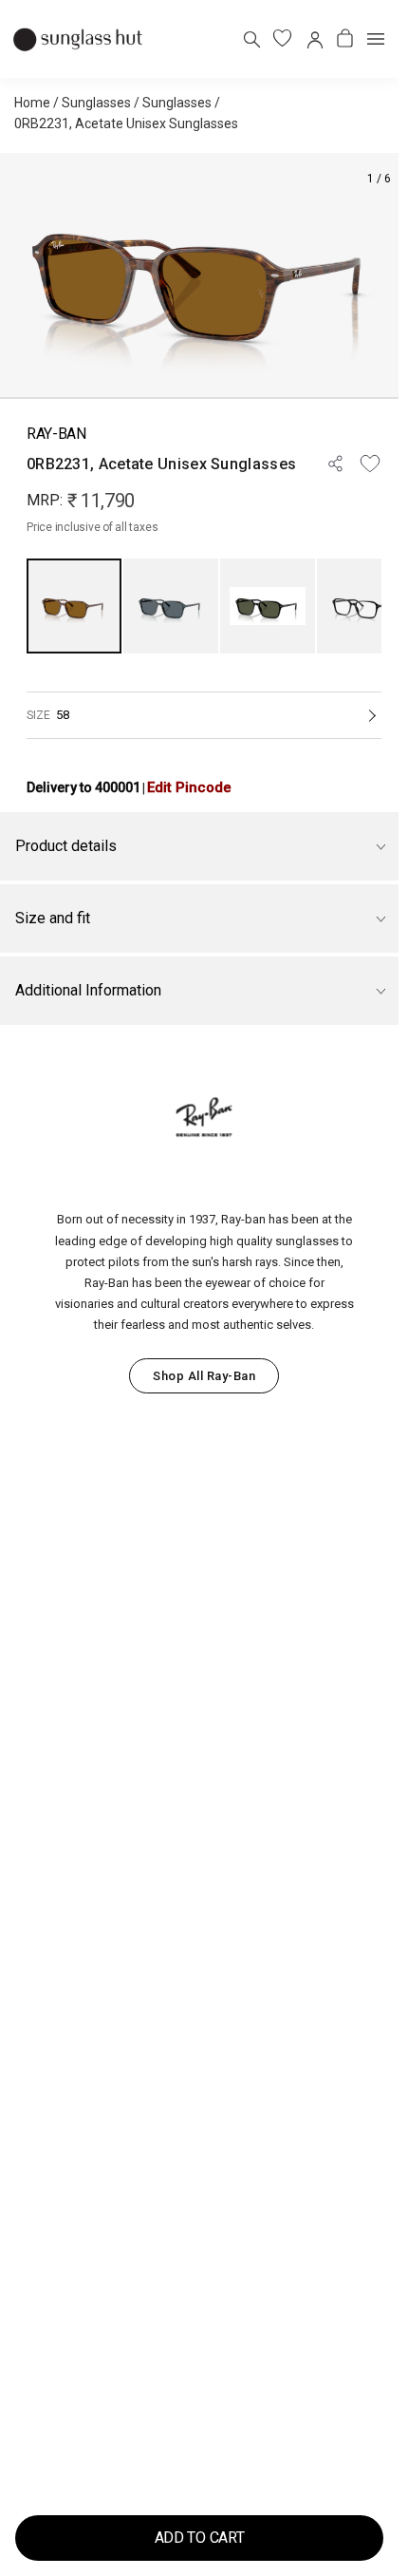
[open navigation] (376, 39)
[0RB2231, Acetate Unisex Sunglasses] (74, 606)
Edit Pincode (189, 787)
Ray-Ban (56, 434)
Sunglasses (96, 103)
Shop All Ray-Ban (204, 1376)
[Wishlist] (370, 464)
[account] (314, 38)
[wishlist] (282, 38)
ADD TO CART (199, 2538)
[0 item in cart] (345, 38)
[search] (251, 38)
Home (32, 103)
